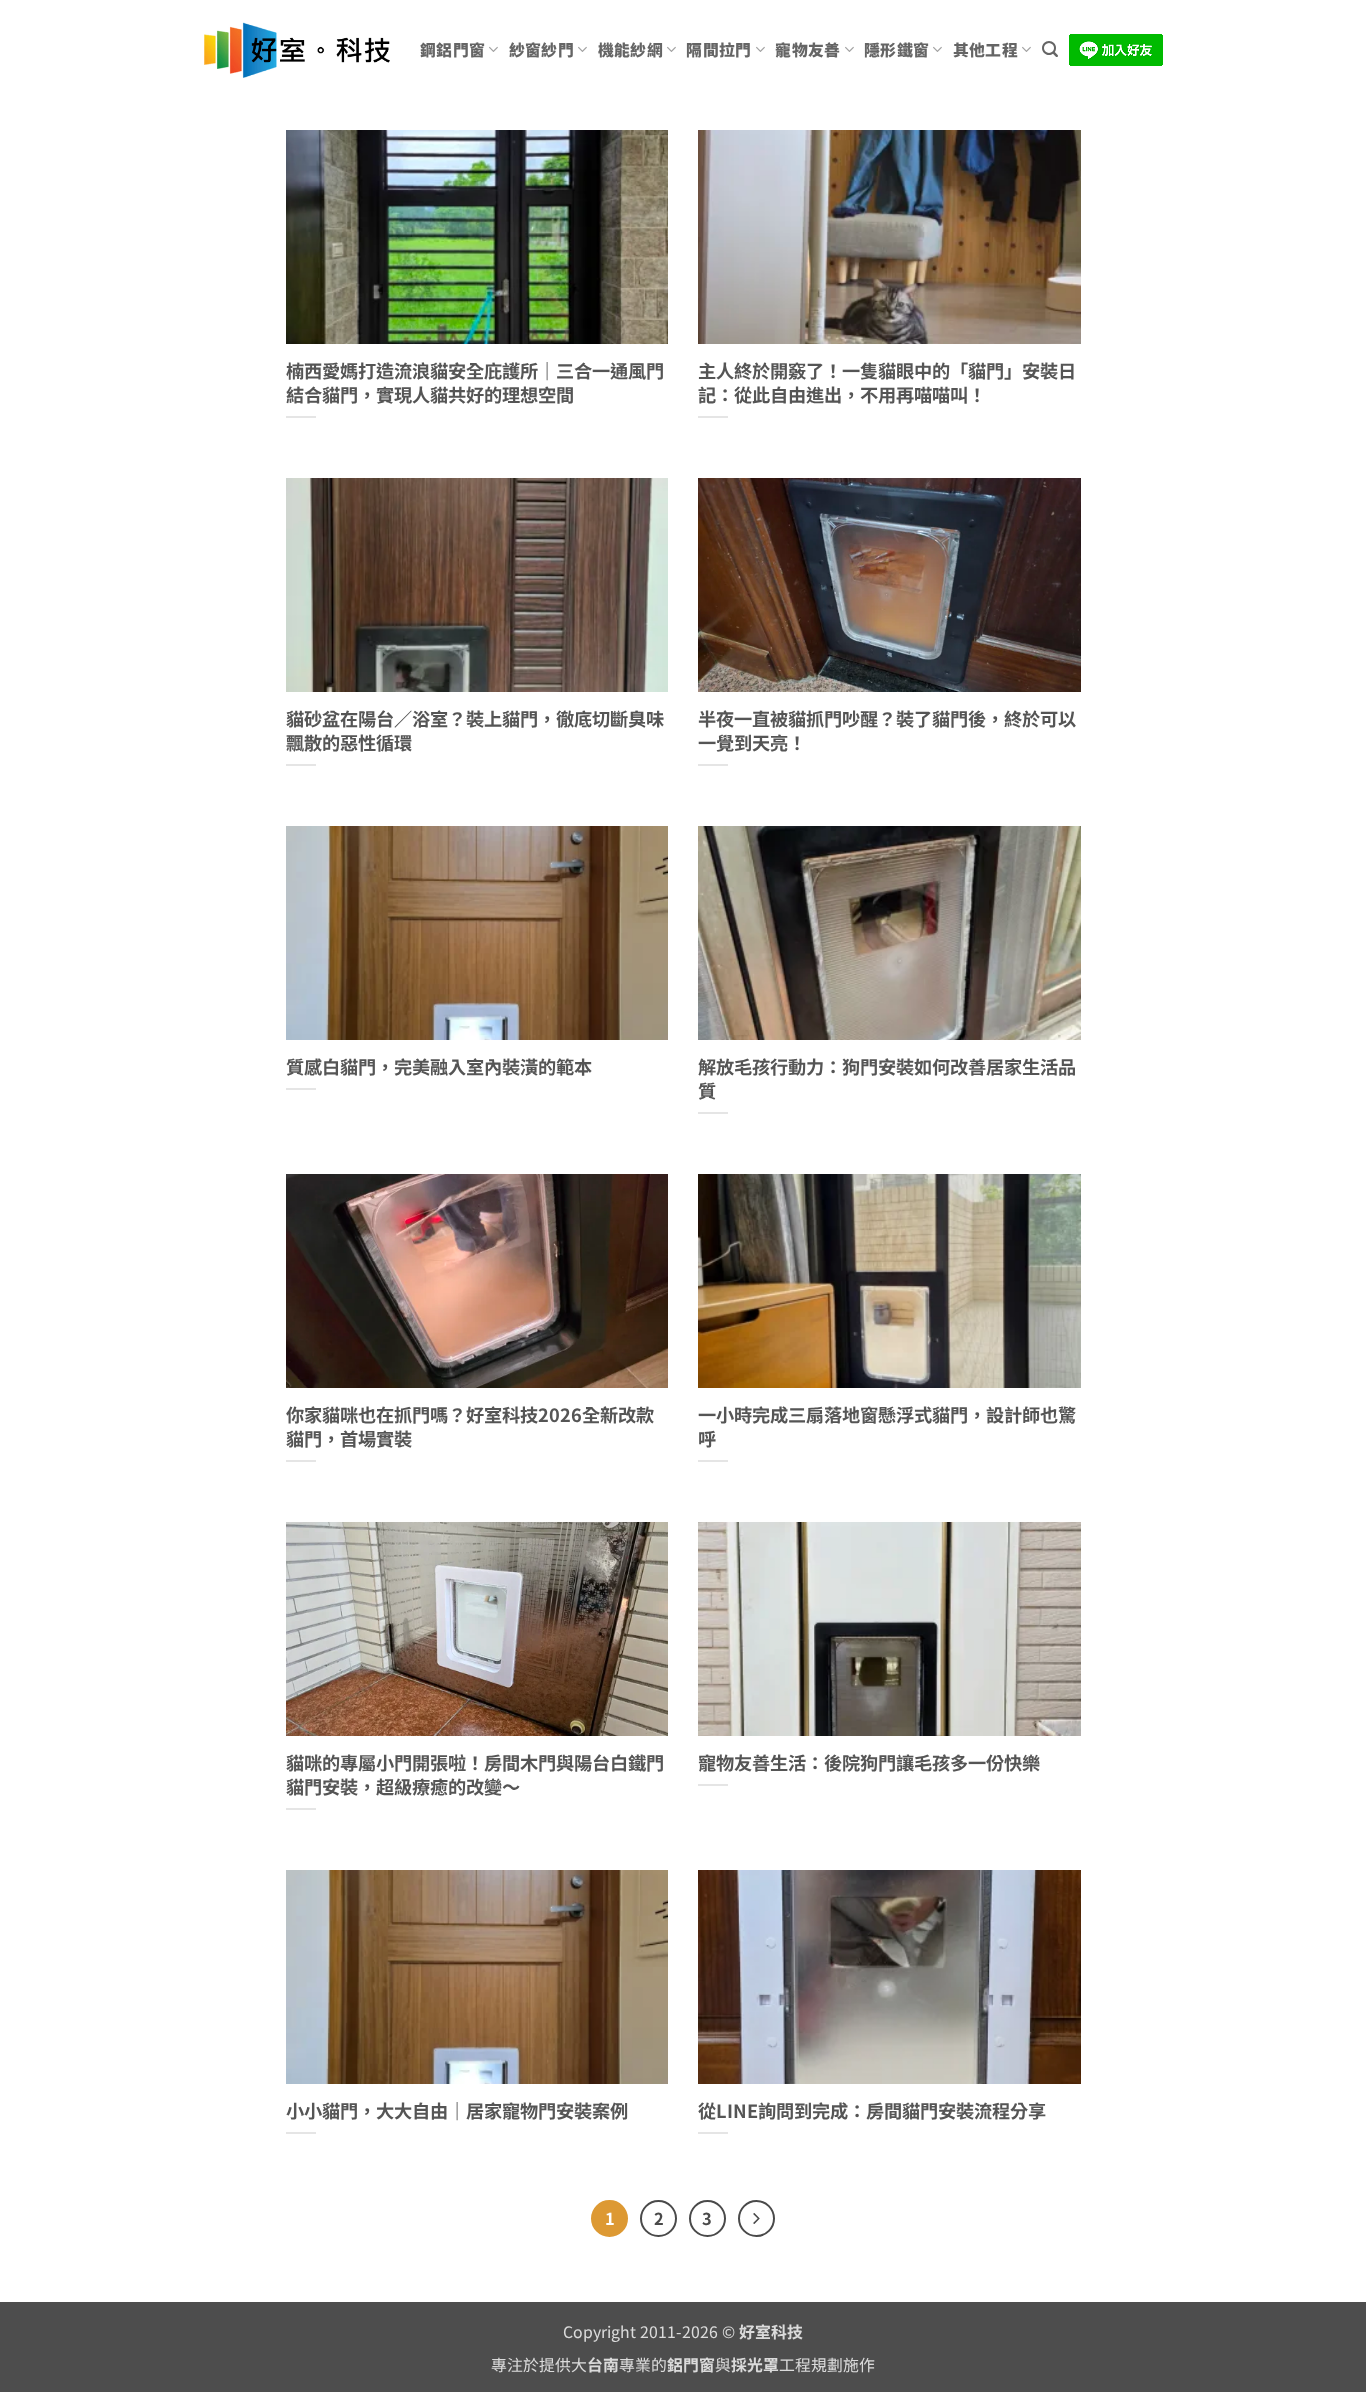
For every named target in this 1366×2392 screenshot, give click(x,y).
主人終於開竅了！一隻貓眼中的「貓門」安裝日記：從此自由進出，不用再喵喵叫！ (887, 382)
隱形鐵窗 (896, 49)
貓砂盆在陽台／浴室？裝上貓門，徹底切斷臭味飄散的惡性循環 (475, 730)
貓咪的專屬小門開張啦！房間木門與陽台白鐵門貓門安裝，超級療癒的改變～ (475, 1774)
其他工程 (985, 49)
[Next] (756, 2218)
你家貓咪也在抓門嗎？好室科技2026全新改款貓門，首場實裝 (470, 1426)
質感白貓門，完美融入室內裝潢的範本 (439, 1067)
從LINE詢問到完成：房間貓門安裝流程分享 (872, 2111)
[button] (1050, 49)
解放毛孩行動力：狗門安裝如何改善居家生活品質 (887, 1078)
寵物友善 (807, 49)
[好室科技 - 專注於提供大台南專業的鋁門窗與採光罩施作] (296, 50)
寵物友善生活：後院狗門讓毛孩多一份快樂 (869, 1763)
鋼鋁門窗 (452, 49)
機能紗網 (630, 49)
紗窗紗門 (541, 49)
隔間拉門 (718, 49)
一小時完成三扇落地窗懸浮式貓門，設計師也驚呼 (887, 1426)
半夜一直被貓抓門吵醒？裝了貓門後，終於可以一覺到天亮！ (887, 730)
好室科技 (771, 2331)
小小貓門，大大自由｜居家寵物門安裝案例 (457, 2111)
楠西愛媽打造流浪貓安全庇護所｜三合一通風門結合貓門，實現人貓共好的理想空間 (475, 382)
